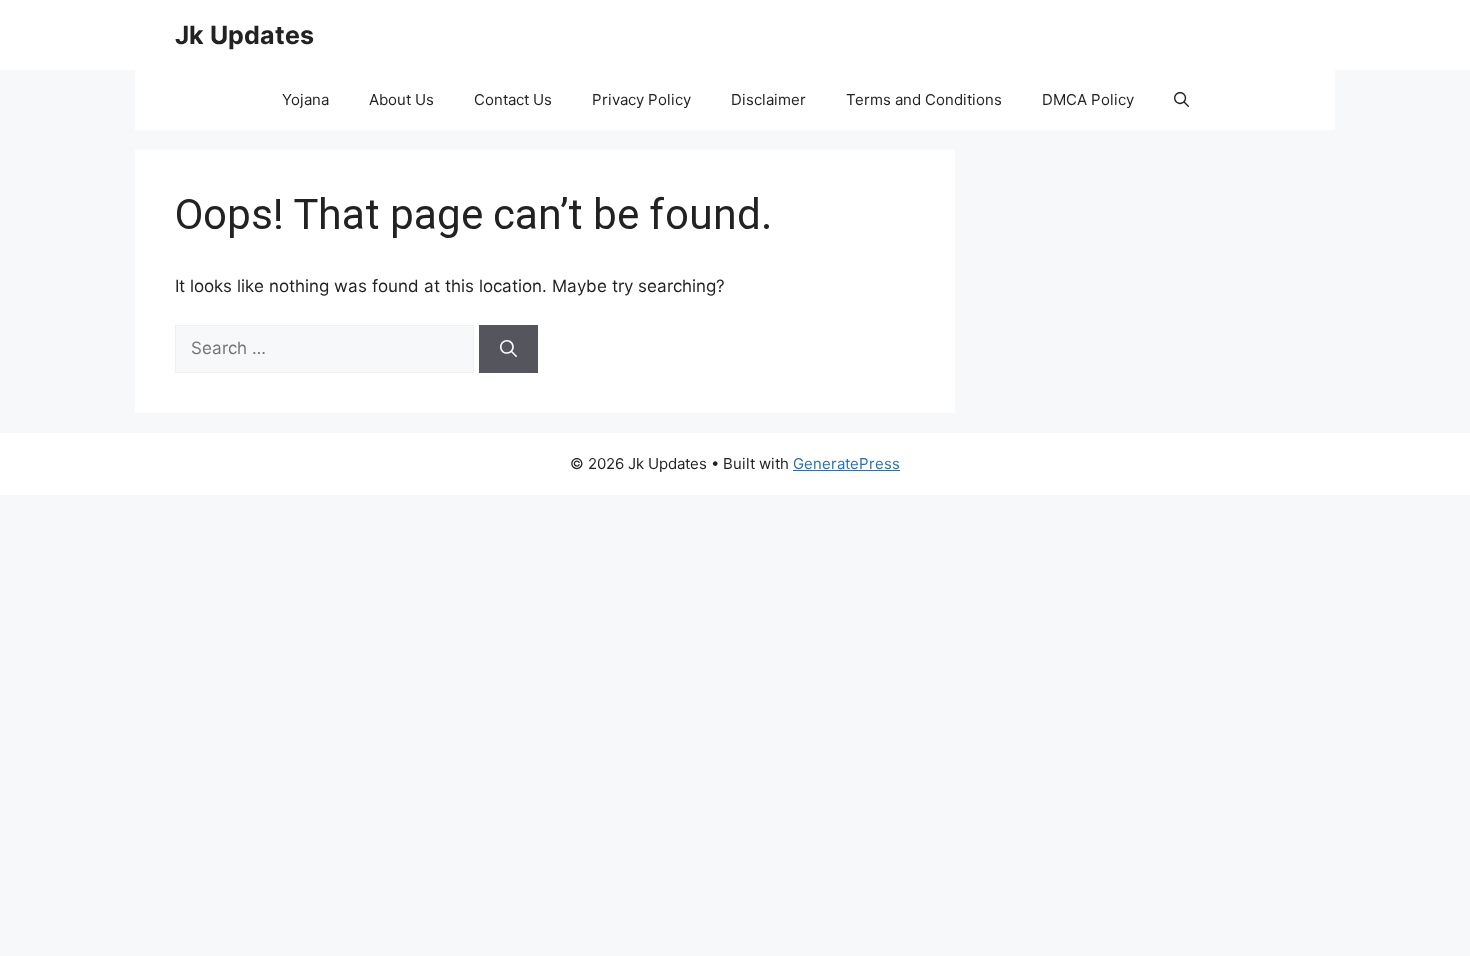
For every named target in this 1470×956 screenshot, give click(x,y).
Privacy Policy (641, 99)
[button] (1181, 100)
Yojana (305, 99)
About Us (401, 99)
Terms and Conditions (924, 99)
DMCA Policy (1088, 99)
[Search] (508, 349)
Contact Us (513, 99)
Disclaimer (768, 99)
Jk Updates (244, 35)
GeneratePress (846, 463)
